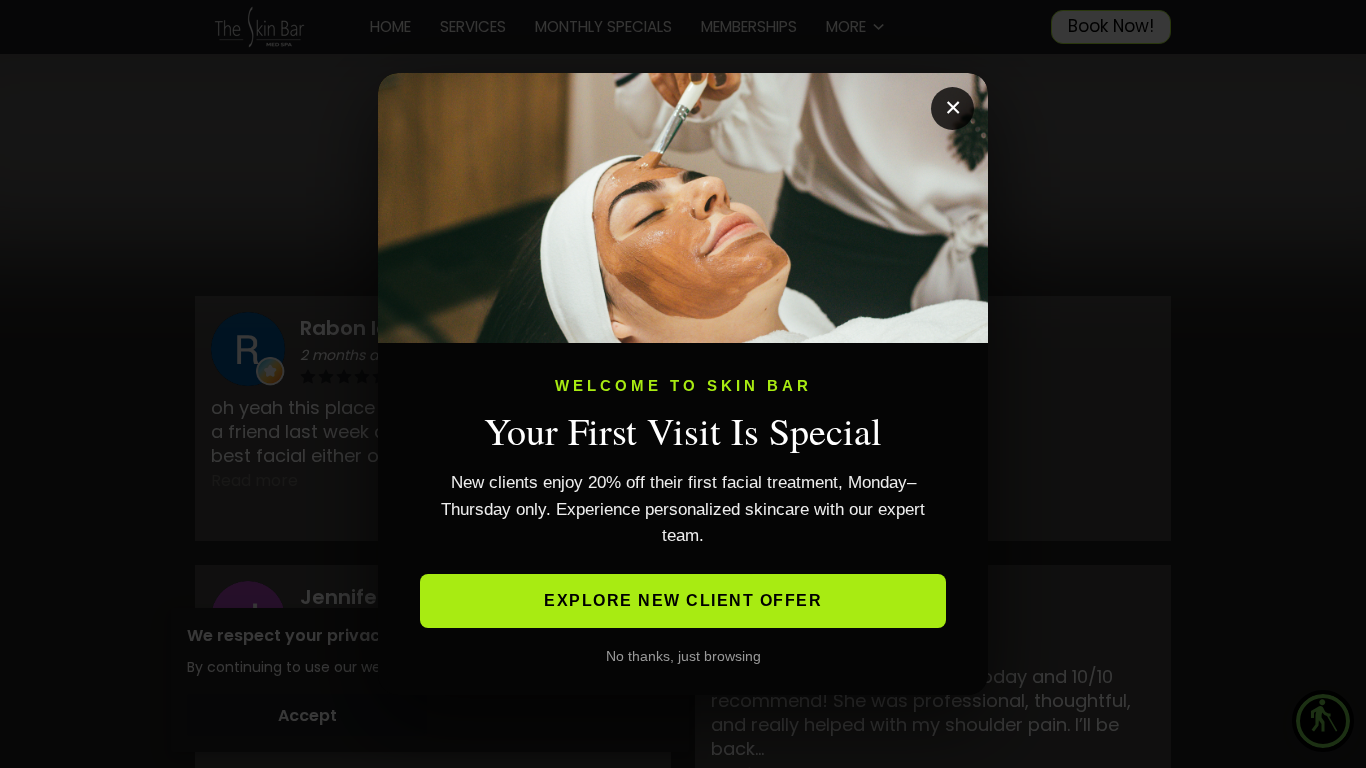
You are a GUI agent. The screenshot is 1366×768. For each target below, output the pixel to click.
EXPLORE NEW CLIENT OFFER (683, 600)
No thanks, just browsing (683, 656)
